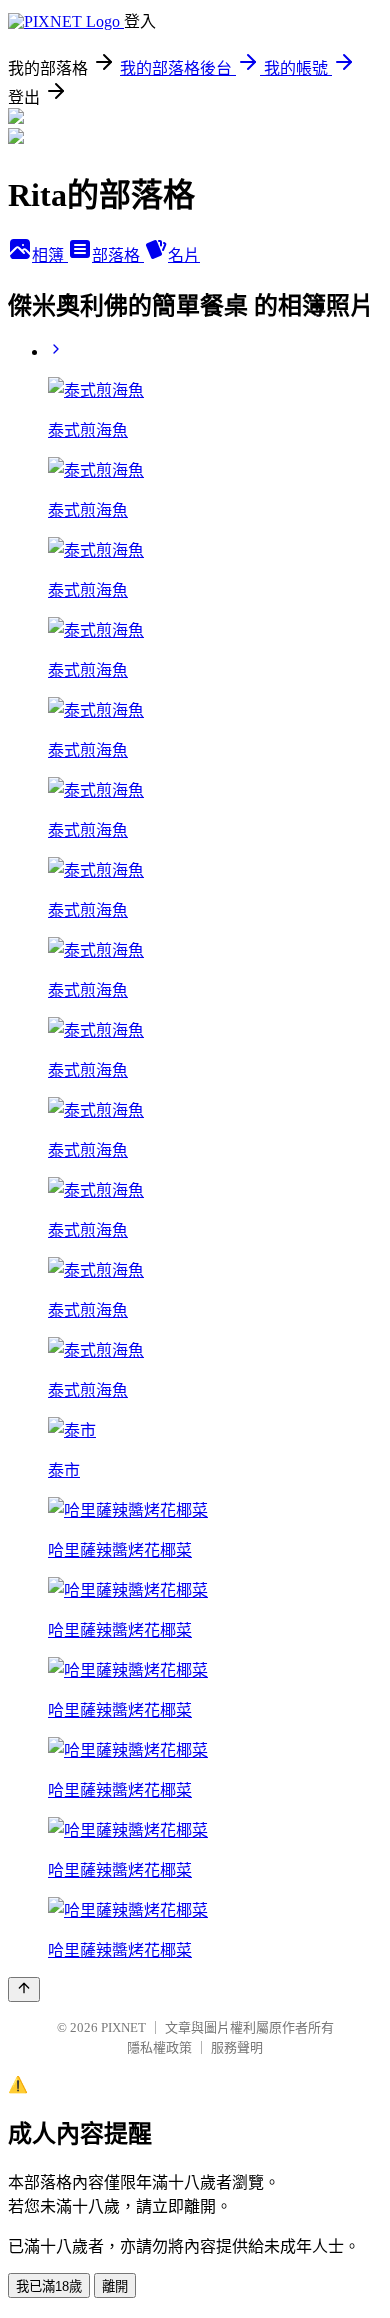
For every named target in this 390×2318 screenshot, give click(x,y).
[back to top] (24, 1989)
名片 (184, 255)
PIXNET (123, 2027)
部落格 (118, 255)
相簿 (50, 255)
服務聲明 (237, 2047)
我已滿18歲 (49, 2286)
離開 (115, 2286)
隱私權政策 (159, 2047)
